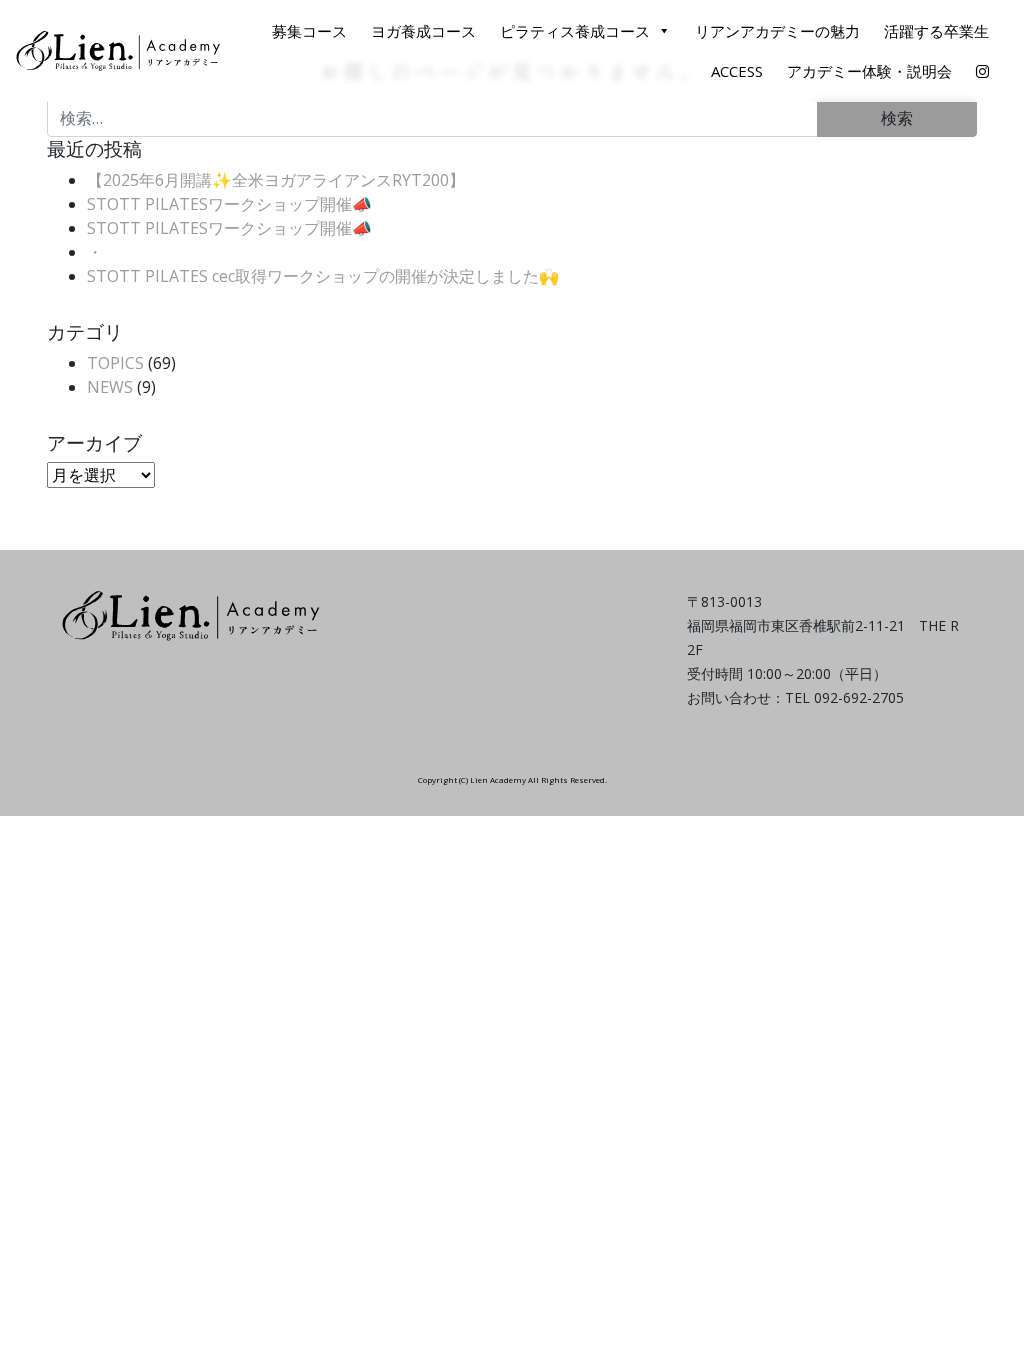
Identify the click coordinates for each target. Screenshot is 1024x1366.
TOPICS (115, 363)
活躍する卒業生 (936, 31)
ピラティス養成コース (575, 31)
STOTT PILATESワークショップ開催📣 (229, 204)
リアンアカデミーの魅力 (777, 31)
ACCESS (737, 71)
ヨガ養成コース (423, 31)
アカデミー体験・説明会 (869, 71)
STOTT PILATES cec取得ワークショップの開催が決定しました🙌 (323, 276)
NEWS (110, 387)
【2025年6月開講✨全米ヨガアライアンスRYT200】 (276, 180)
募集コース (309, 31)
